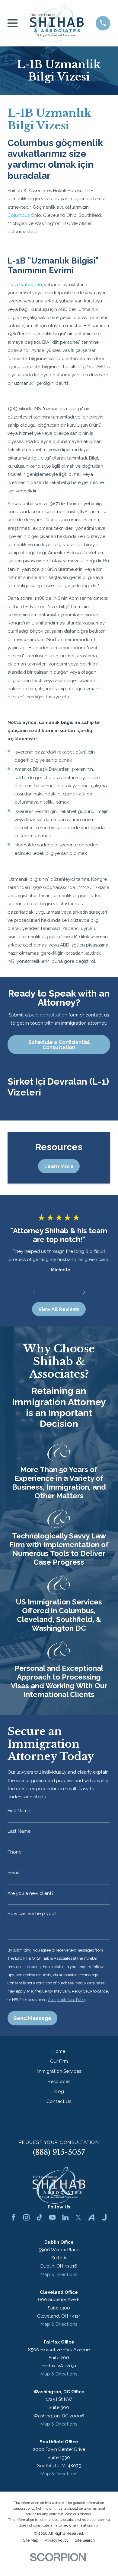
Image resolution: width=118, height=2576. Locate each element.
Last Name (19, 1831)
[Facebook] (13, 2217)
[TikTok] (39, 2217)
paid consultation (48, 1015)
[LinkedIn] (65, 2217)
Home (59, 2051)
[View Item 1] (49, 1292)
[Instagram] (26, 2217)
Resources (59, 2081)
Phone (14, 1852)
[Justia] (104, 2217)
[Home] (57, 23)
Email (13, 1873)
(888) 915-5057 (59, 2152)
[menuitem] (30, 2541)
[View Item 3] (69, 1292)
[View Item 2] (59, 1292)
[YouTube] (52, 2217)
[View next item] (84, 1292)
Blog (59, 2091)
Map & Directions (59, 2274)
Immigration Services (59, 2071)
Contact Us (59, 2101)
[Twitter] (78, 2217)
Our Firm (59, 2061)
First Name (19, 1811)
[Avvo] (91, 2217)
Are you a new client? (30, 1893)
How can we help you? (32, 1914)
